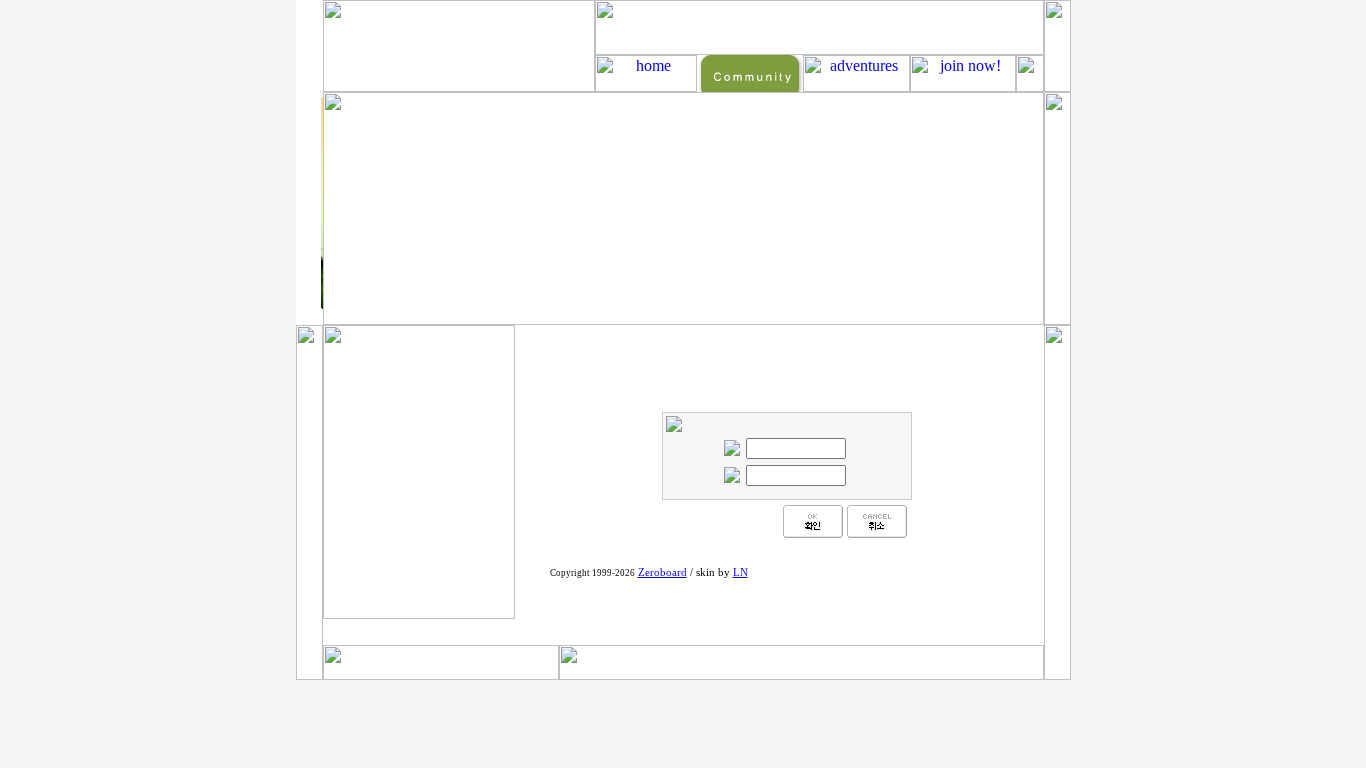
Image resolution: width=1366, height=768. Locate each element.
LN (740, 572)
